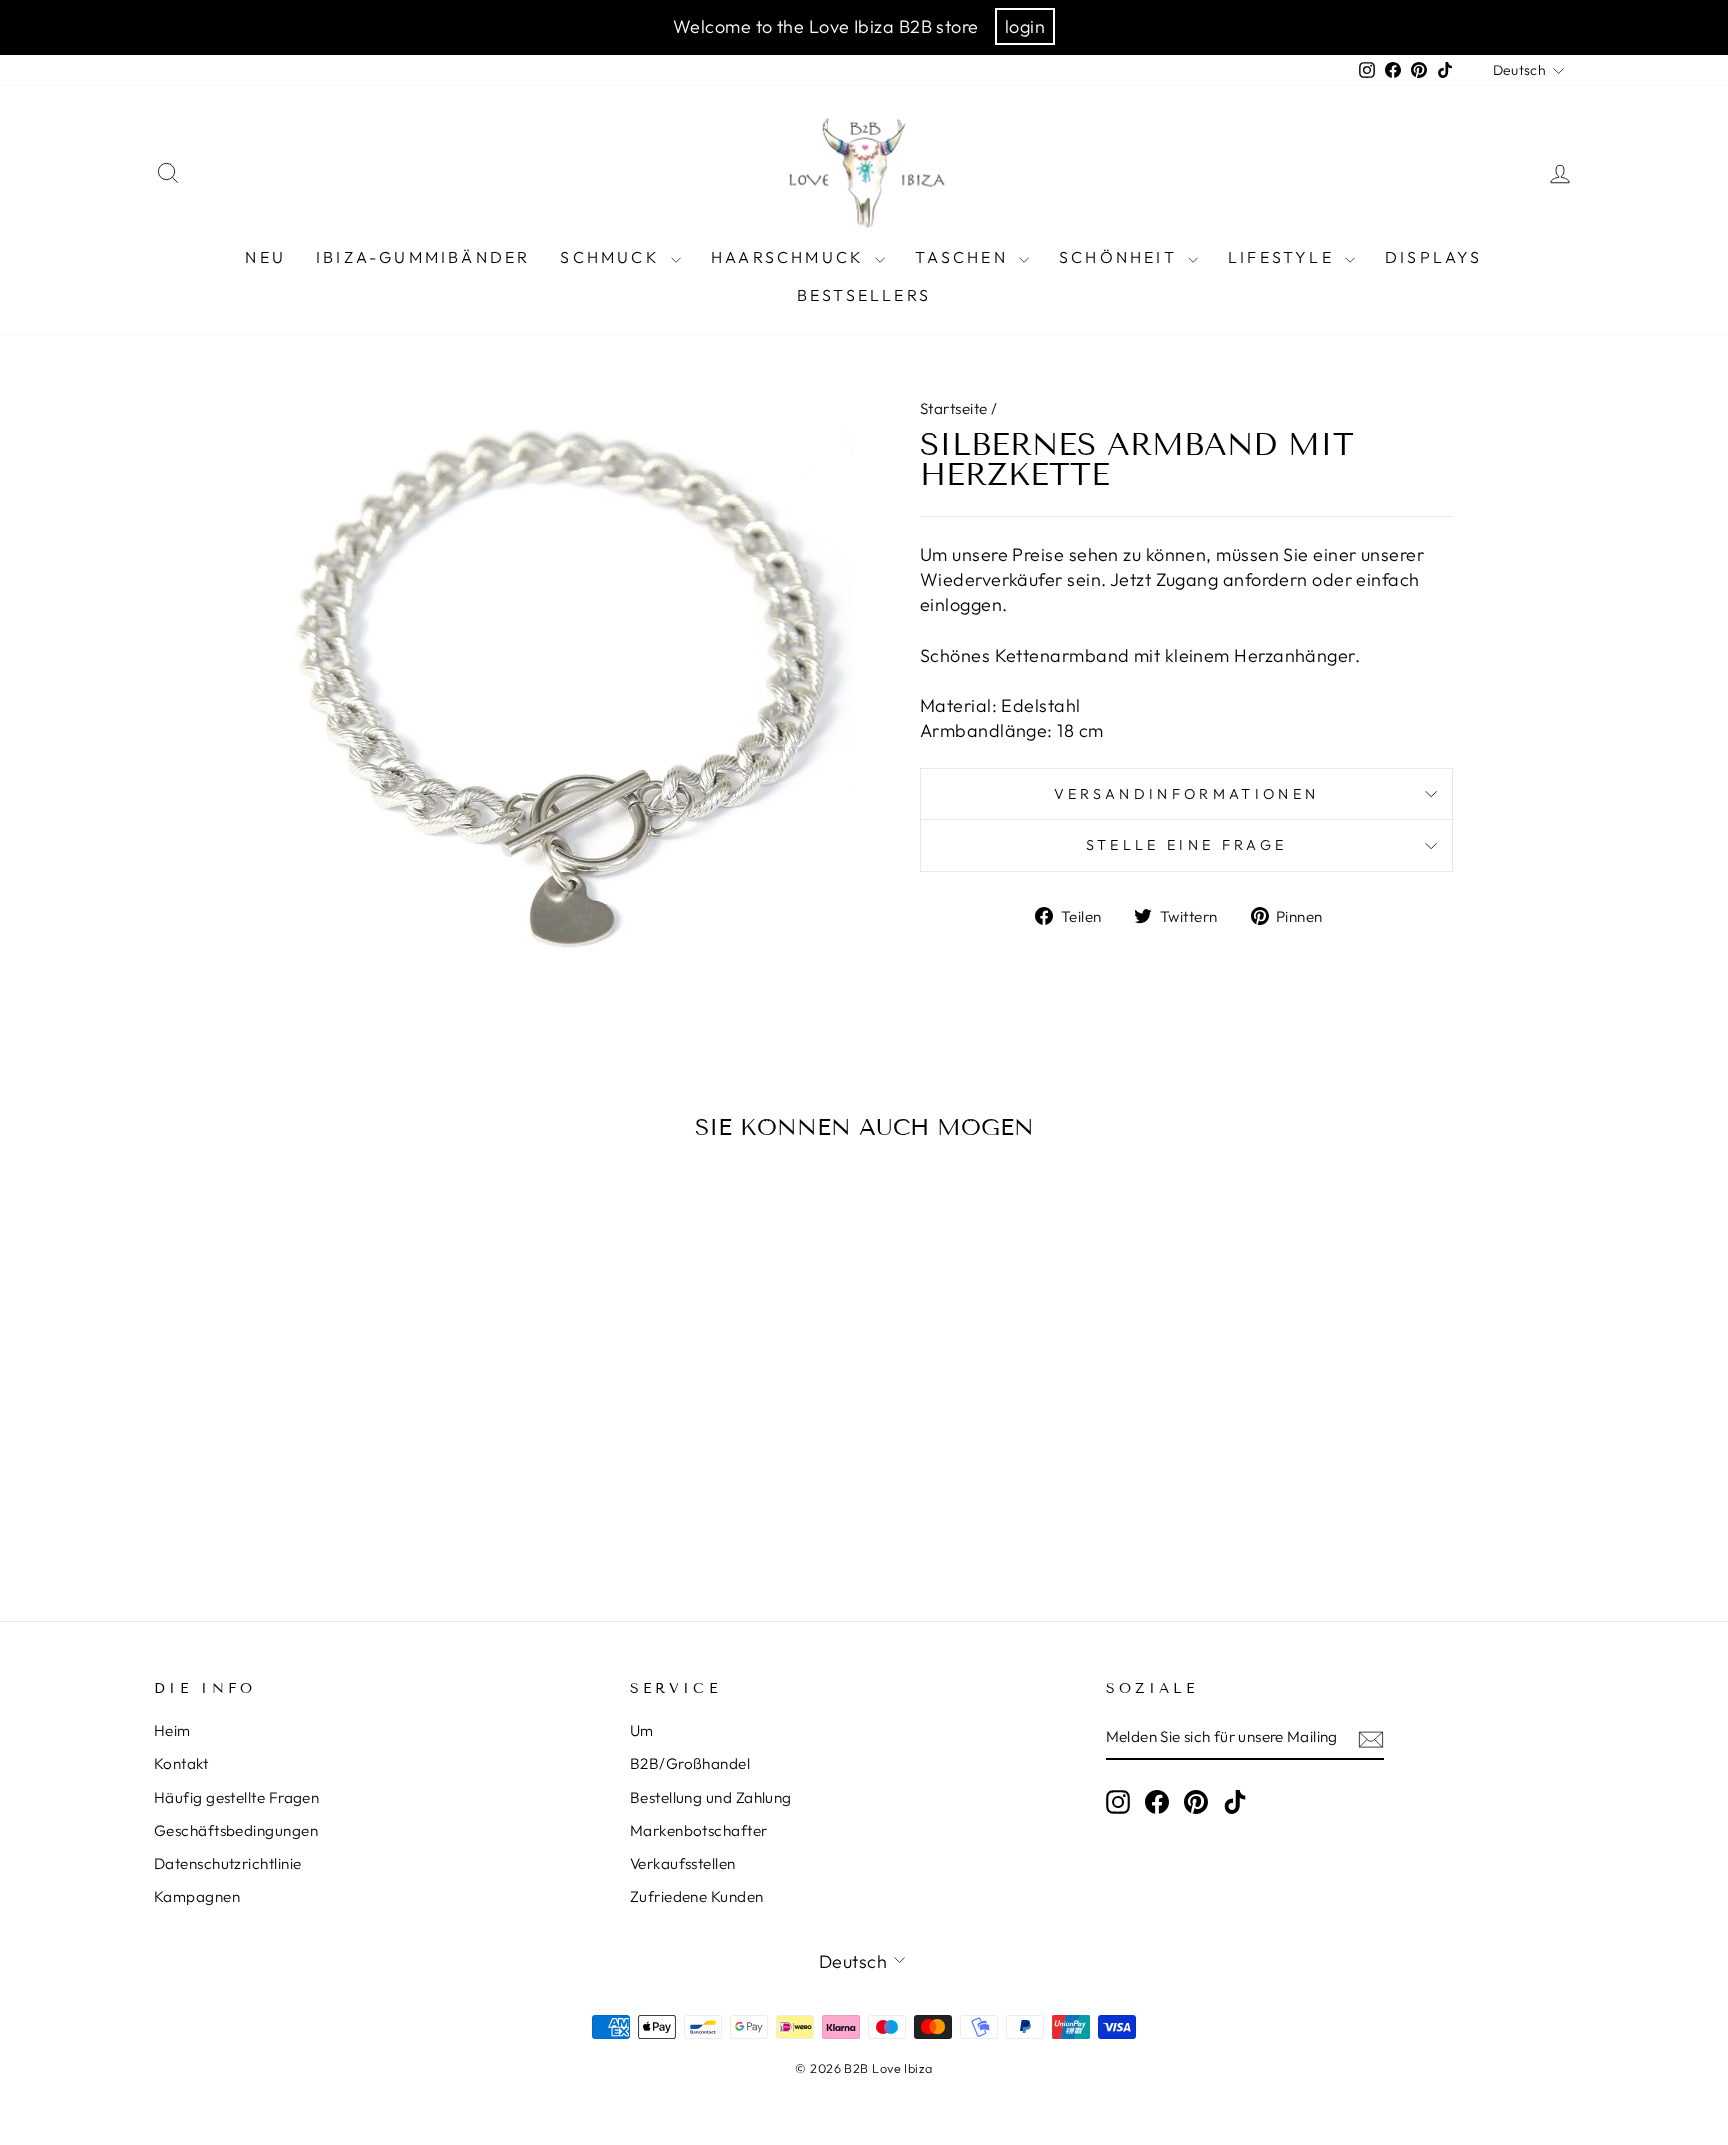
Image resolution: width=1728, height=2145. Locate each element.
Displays (1434, 257)
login (1025, 26)
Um (642, 1730)
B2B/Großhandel (690, 1763)
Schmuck (613, 257)
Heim (172, 1730)
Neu (265, 257)
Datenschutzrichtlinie (227, 1863)
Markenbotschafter (699, 1830)
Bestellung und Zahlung (711, 1797)
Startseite (954, 408)
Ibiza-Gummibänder (423, 257)
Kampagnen (197, 1896)
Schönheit (1121, 257)
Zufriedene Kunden (697, 1896)
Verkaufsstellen (683, 1863)
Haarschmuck (790, 257)
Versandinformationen (1186, 794)
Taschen (964, 257)
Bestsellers (864, 295)
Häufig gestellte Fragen (236, 1797)
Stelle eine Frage (1186, 845)
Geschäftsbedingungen (236, 1830)
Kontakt (181, 1763)
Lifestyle (1284, 257)
